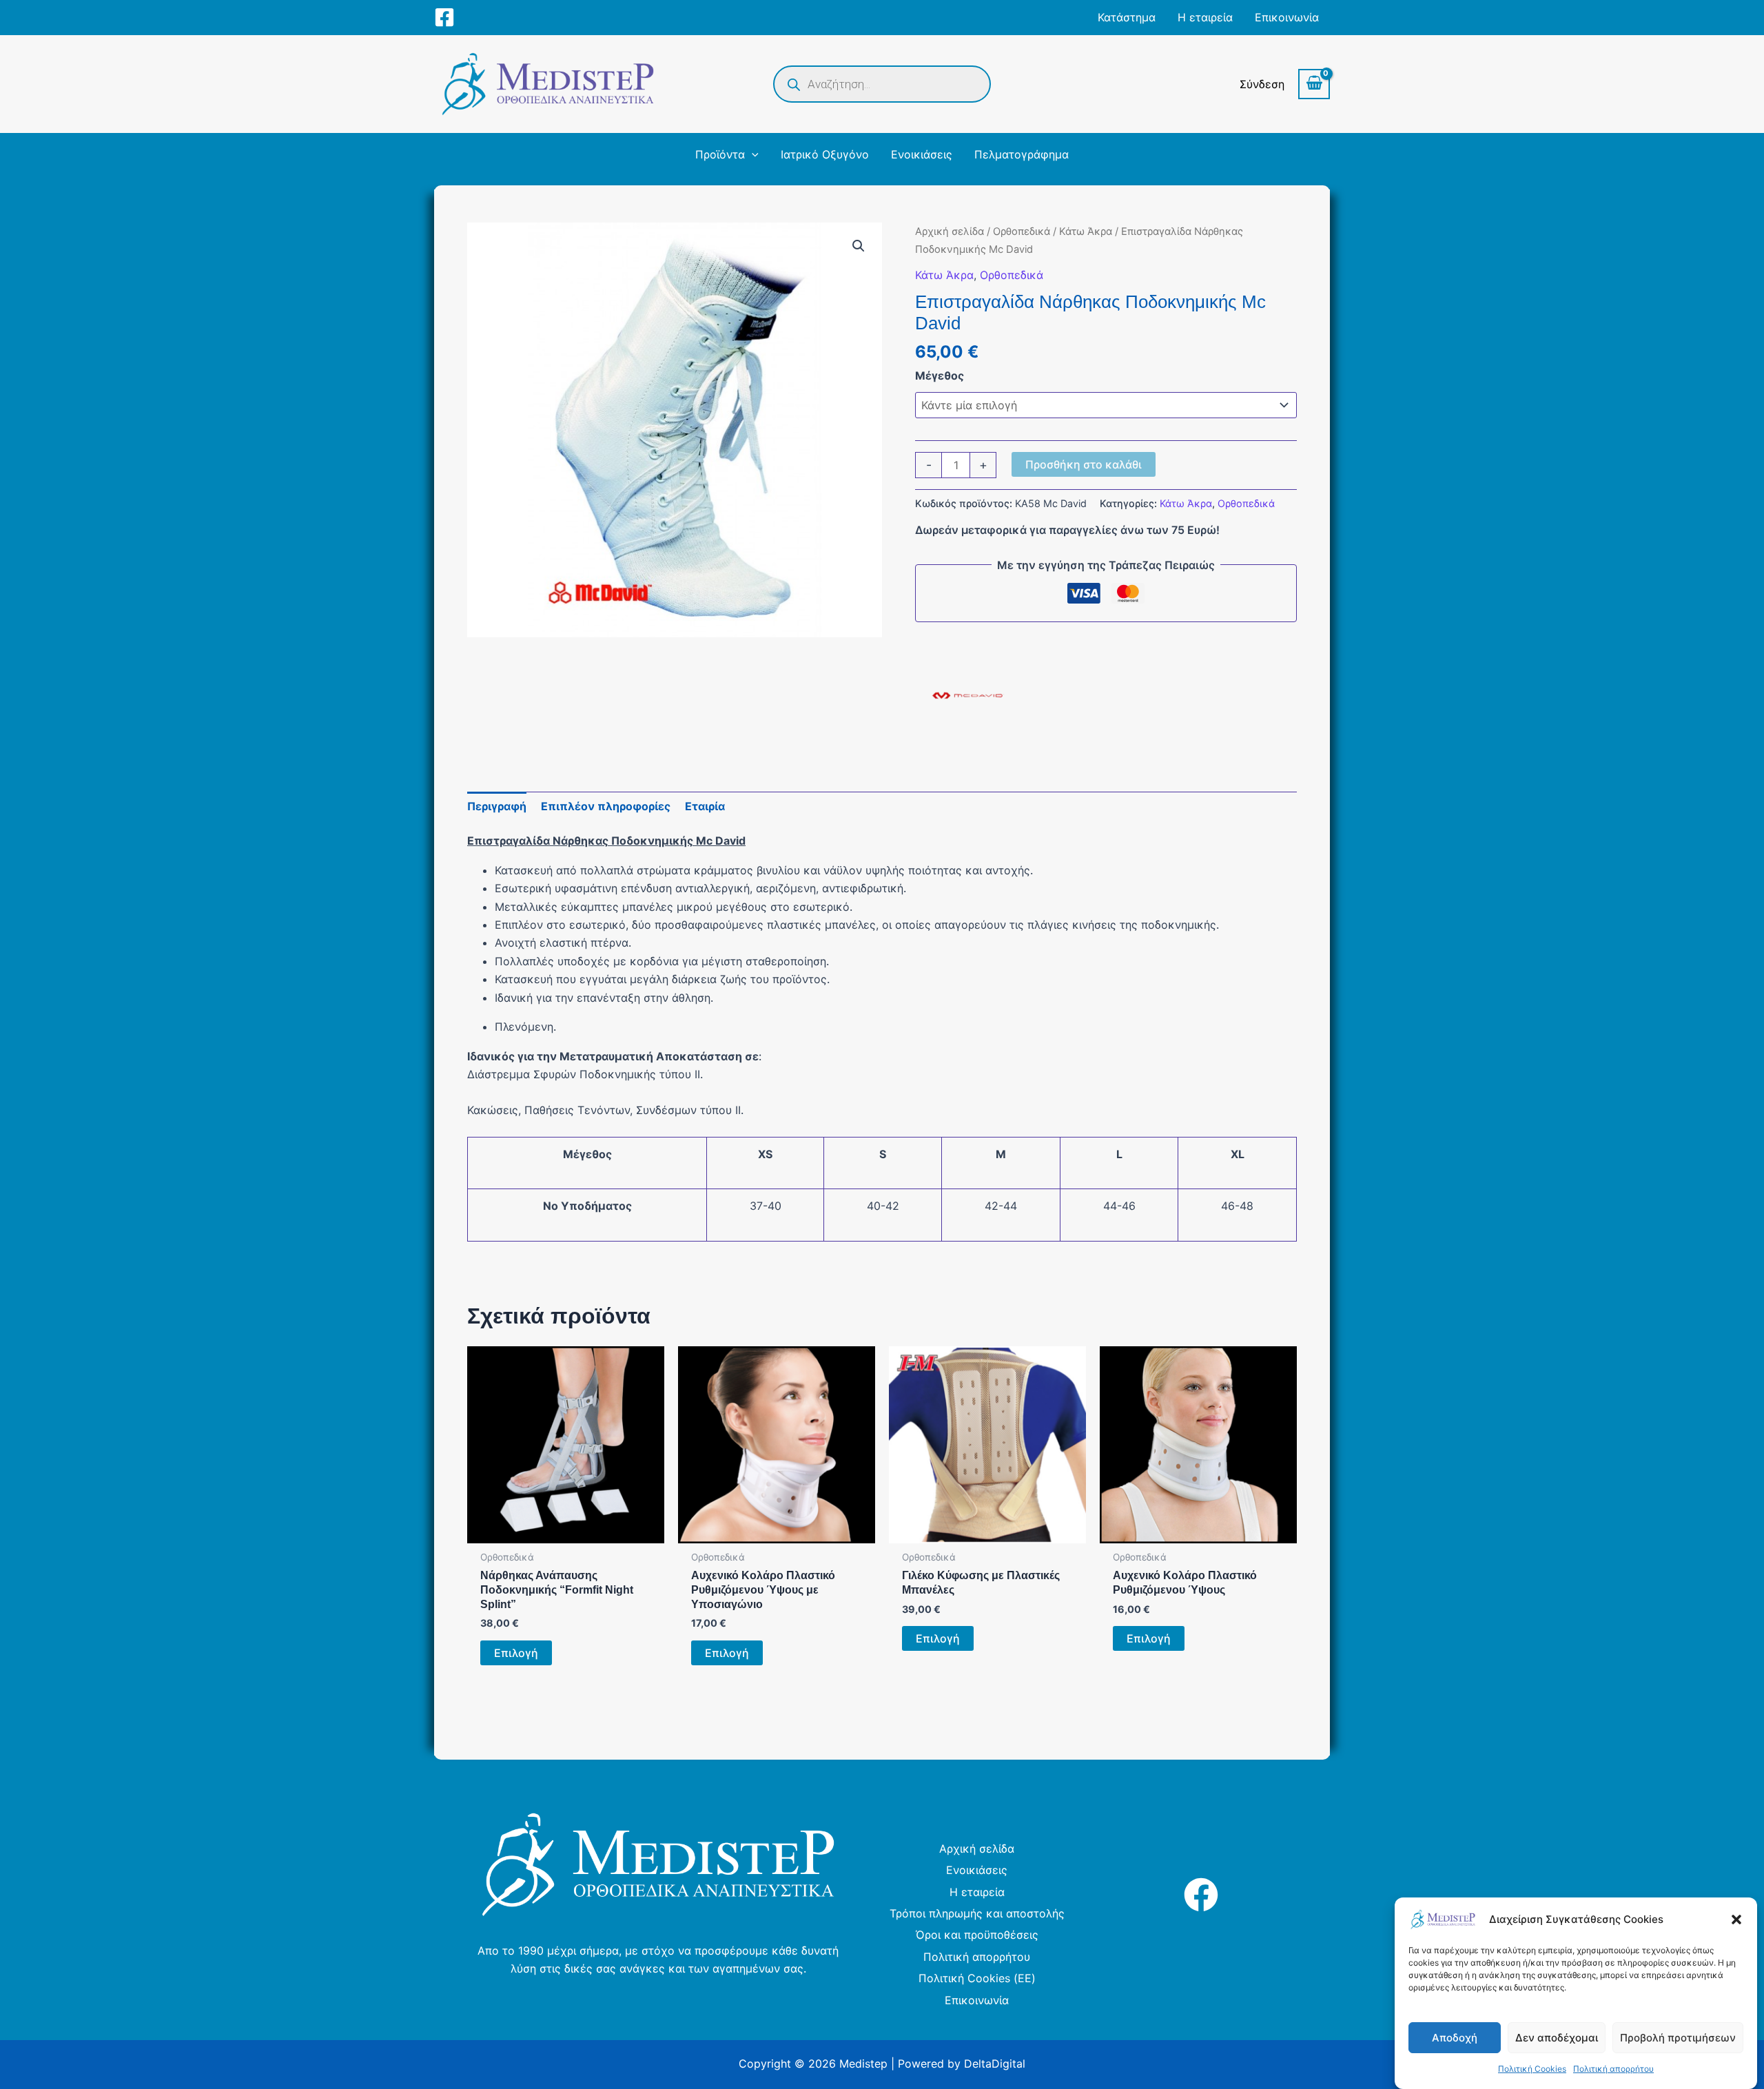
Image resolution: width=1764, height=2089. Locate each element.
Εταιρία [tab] (705, 806)
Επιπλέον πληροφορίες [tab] (606, 806)
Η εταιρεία (977, 1892)
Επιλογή (516, 1653)
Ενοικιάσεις (977, 1870)
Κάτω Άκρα (1086, 231)
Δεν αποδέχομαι (1557, 2038)
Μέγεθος (940, 375)
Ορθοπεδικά (1022, 231)
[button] (1736, 1920)
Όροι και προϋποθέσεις (977, 1935)
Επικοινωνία (977, 2000)
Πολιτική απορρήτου (1613, 2069)
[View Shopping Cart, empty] (1314, 84)
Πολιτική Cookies (1532, 2069)
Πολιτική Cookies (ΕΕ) (977, 1978)
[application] (752, 154)
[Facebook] (444, 17)
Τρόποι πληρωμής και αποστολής (977, 1913)
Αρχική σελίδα (950, 231)
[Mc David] (967, 696)
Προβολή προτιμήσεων (1678, 2038)
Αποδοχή (1455, 2038)
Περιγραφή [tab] (497, 806)
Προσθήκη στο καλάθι (1084, 464)
